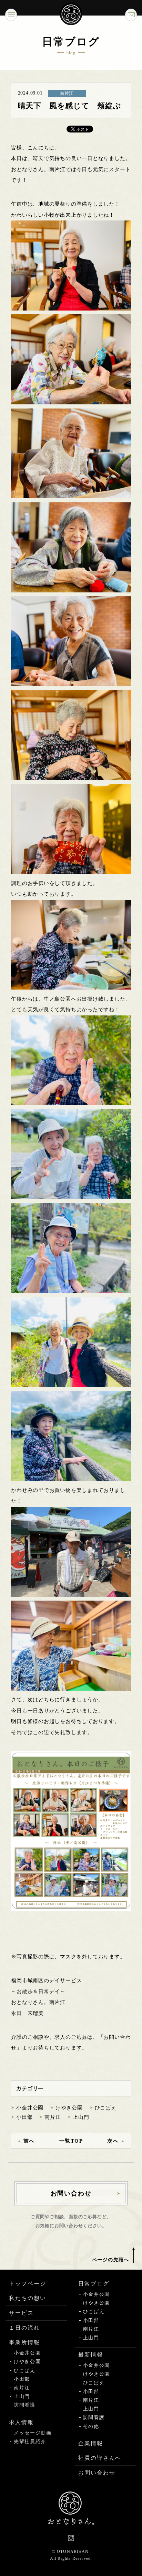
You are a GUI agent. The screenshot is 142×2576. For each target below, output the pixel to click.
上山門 (81, 2117)
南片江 (53, 2117)
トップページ (28, 2284)
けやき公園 (69, 2108)
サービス (21, 2313)
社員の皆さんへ (100, 2458)
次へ (113, 2141)
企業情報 (91, 2443)
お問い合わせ (97, 2473)
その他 (91, 2426)
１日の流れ (24, 2328)
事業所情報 (24, 2342)
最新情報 (91, 2355)
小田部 (24, 2117)
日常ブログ (94, 2284)
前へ (29, 2141)
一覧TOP (71, 2141)
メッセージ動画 (33, 2433)
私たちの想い (28, 2298)
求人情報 (21, 2422)
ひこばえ (106, 2108)
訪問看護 (25, 2405)
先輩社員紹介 (30, 2442)
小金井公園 (30, 2108)
